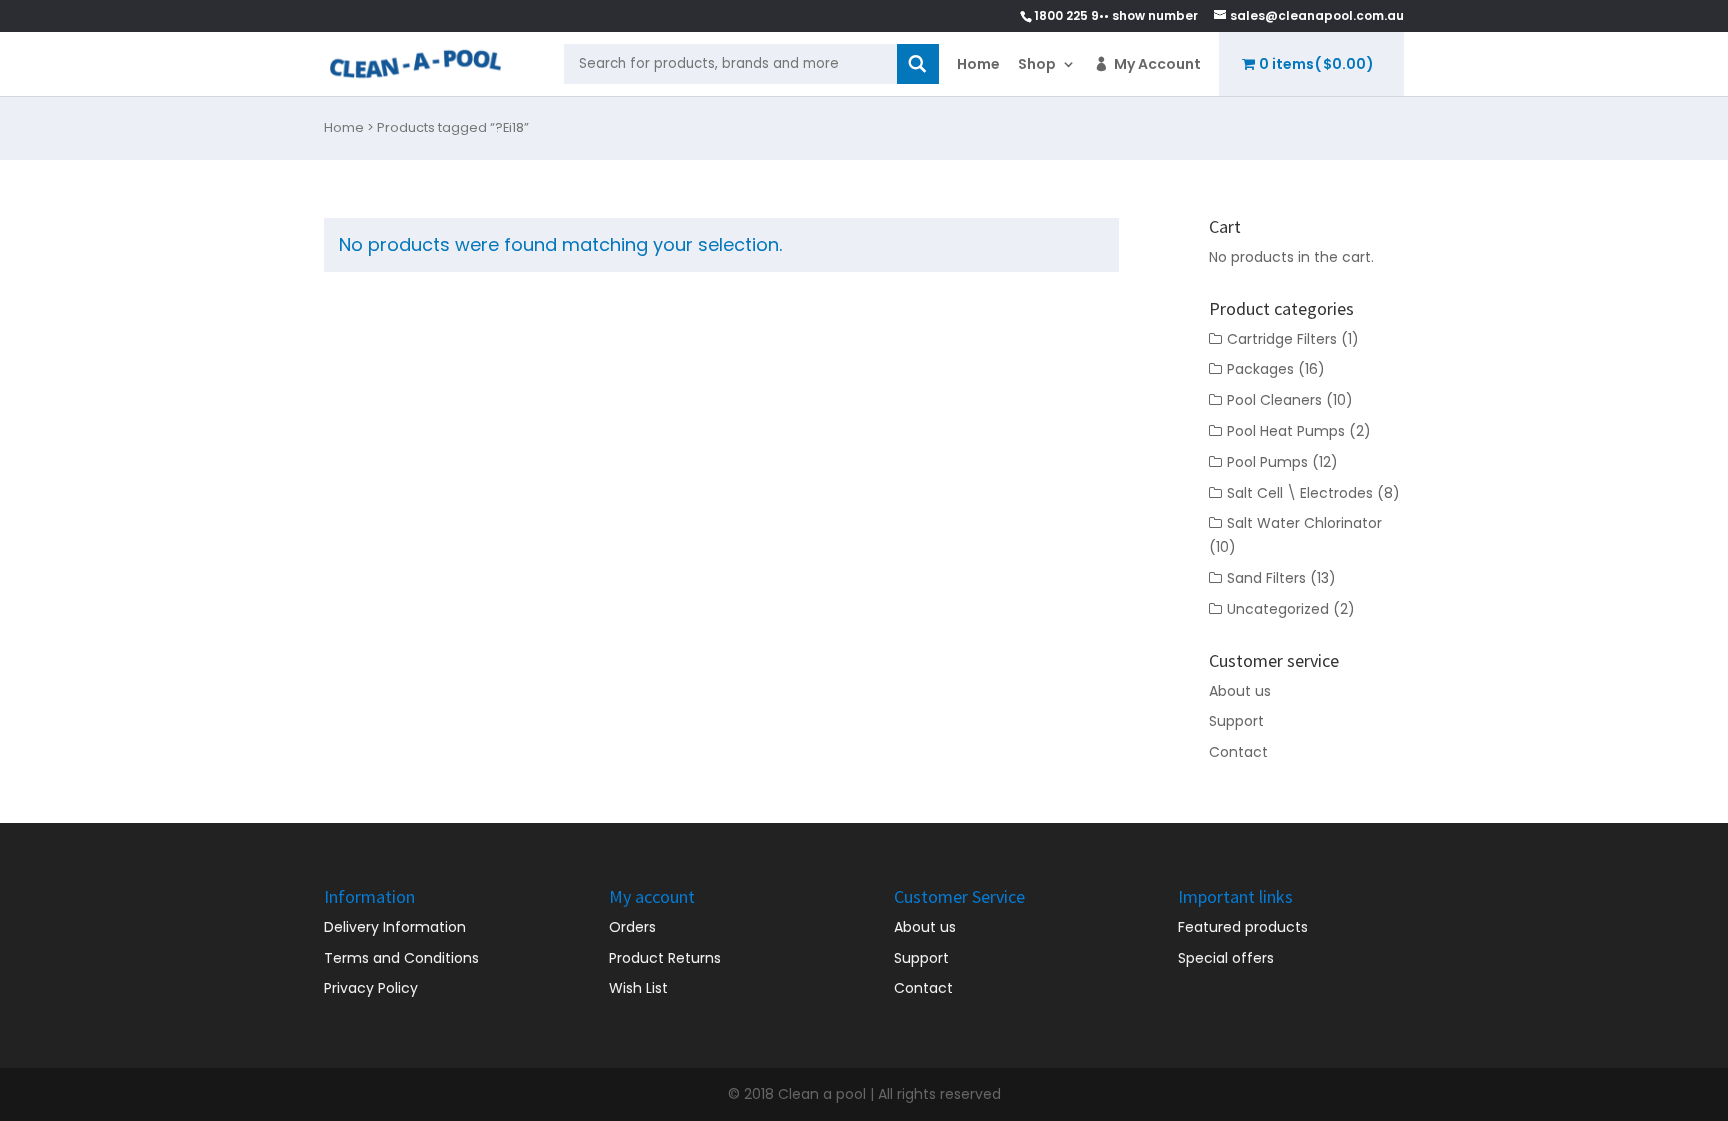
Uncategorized (1278, 609)
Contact (1238, 752)
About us (1240, 691)
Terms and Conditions (401, 958)
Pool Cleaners (1274, 400)
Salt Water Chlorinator (1304, 523)
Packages (1260, 369)
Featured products (1243, 927)
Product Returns (665, 958)
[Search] (918, 64)
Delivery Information (395, 927)
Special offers (1226, 958)
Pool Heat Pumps (1286, 431)
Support (1236, 721)
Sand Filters (1266, 578)
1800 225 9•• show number (1116, 15)
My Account (1157, 64)
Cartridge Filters (1282, 339)
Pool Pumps (1267, 462)
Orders (632, 927)
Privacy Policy (371, 988)
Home (978, 64)
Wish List (638, 988)
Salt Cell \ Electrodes (1300, 493)
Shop (1037, 64)
